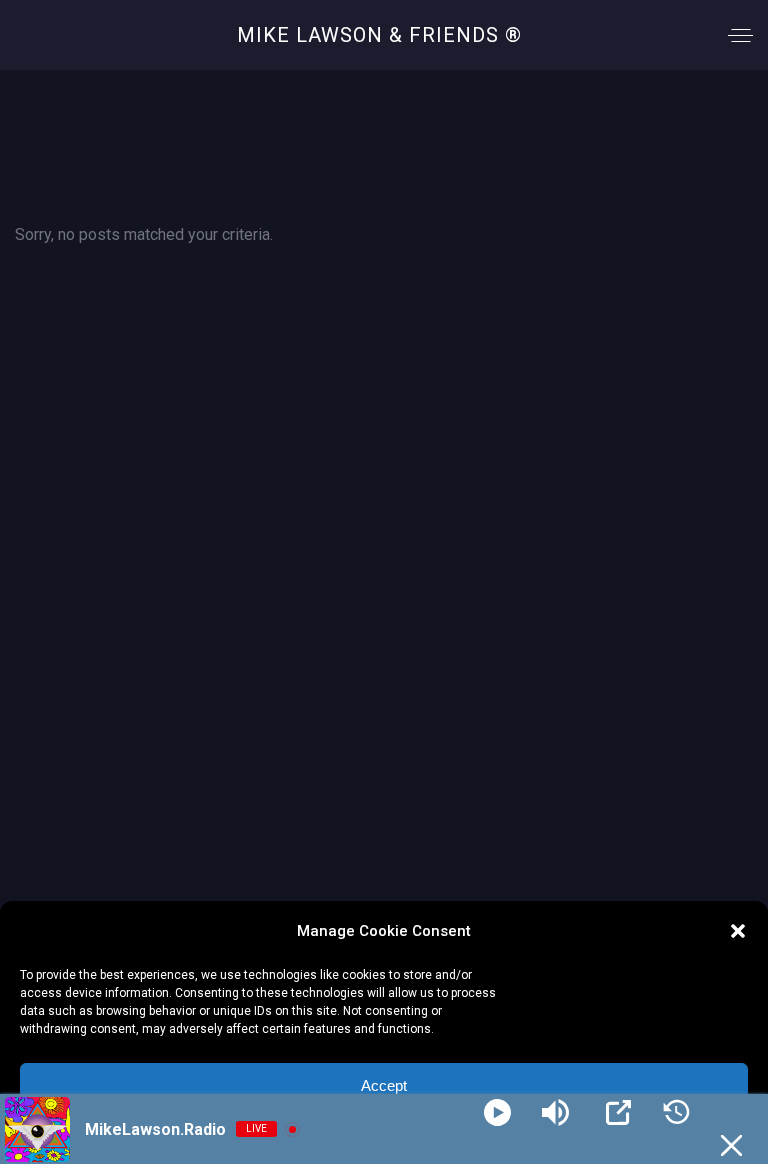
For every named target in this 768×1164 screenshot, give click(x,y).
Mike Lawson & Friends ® (379, 35)
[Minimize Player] (731, 1145)
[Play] (497, 1112)
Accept (384, 1085)
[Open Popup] (618, 1112)
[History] (676, 1112)
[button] (738, 931)
